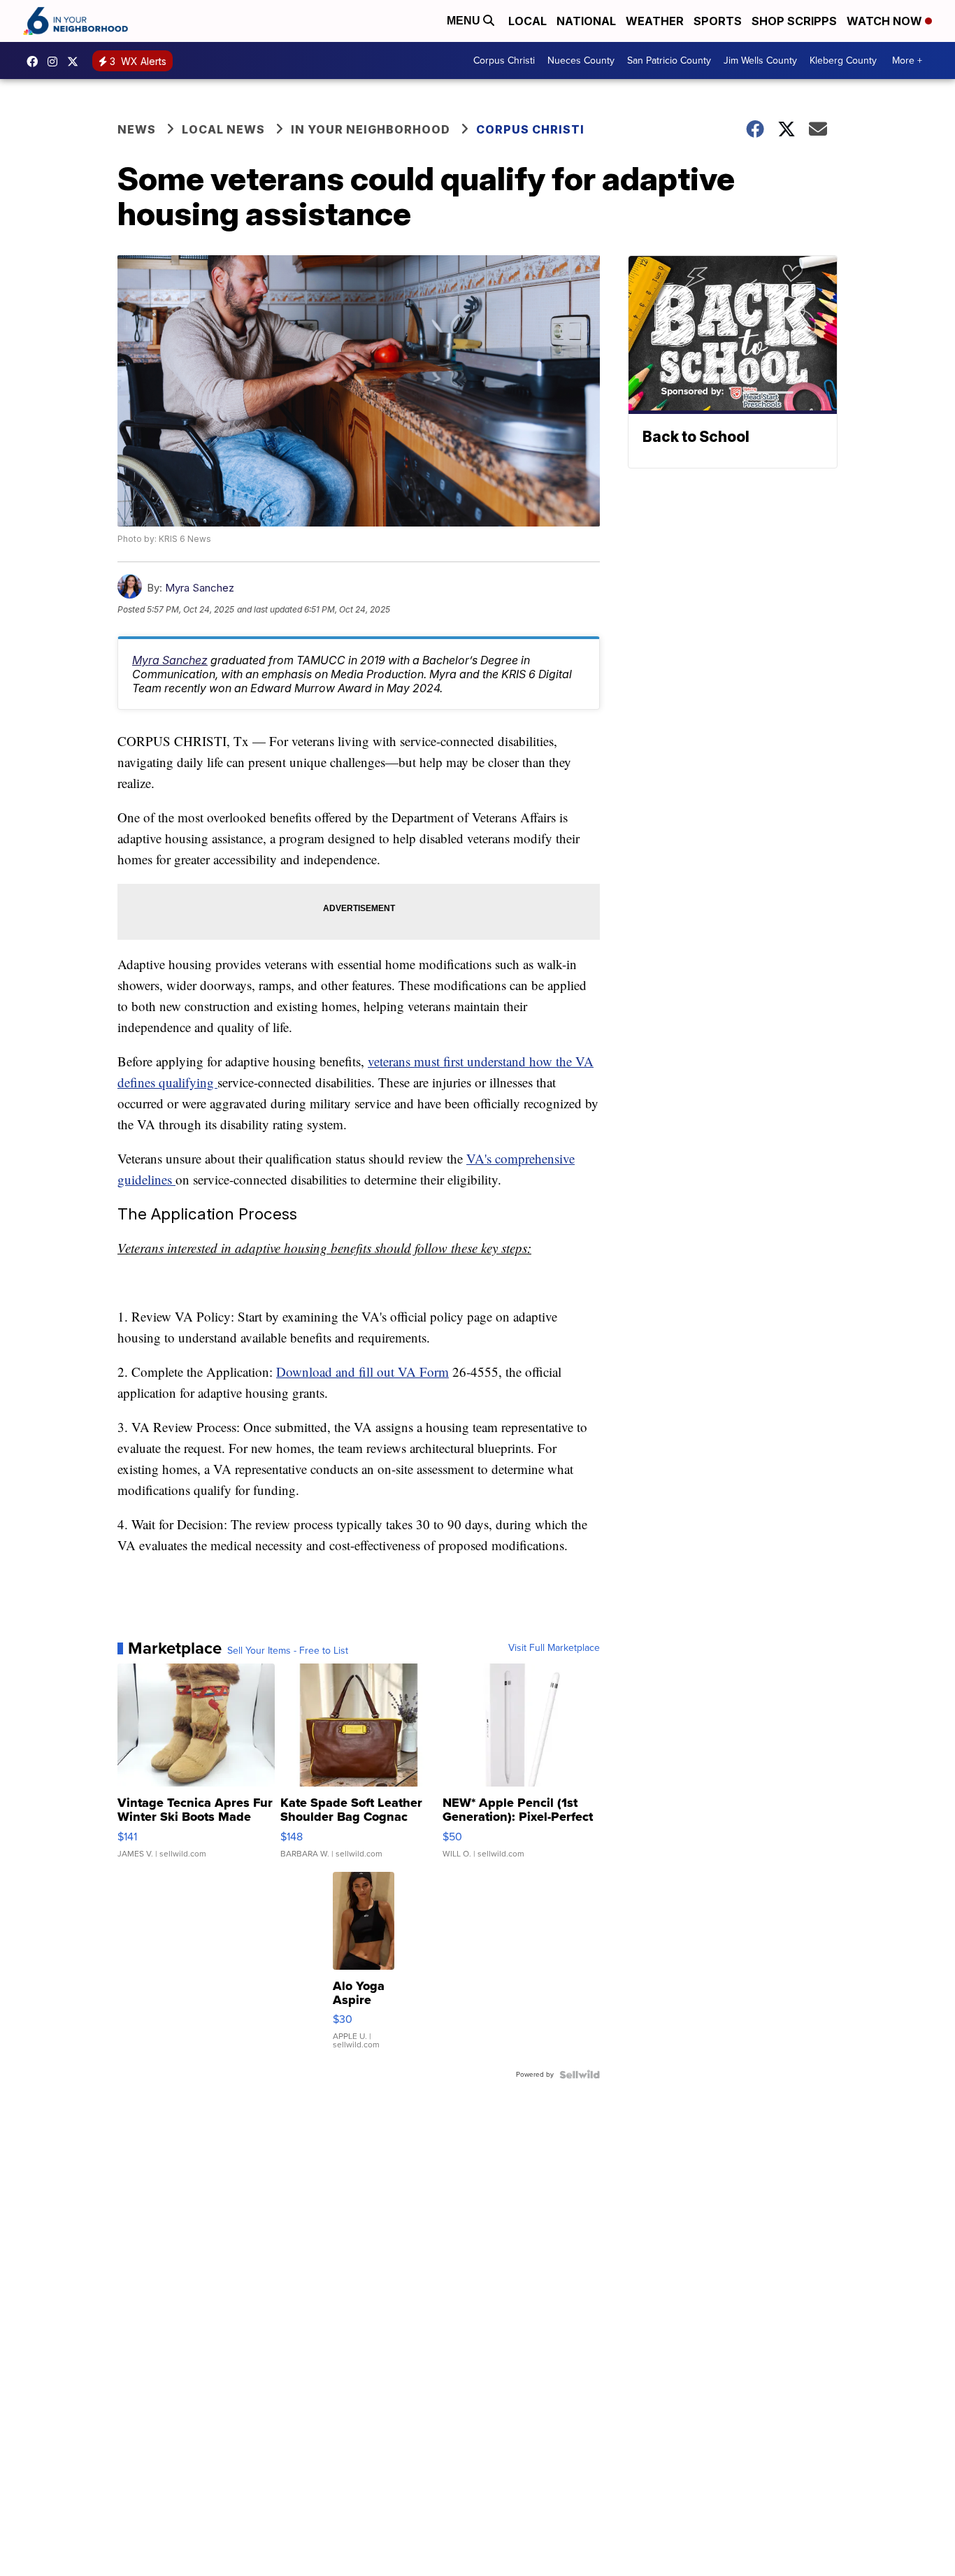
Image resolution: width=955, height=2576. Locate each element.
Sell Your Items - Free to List (288, 1651)
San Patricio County (669, 60)
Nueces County (581, 60)
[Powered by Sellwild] (580, 2075)
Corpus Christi (504, 60)
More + (907, 60)
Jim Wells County (760, 60)
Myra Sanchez (200, 588)
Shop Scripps (794, 21)
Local (527, 21)
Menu (465, 21)
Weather (655, 21)
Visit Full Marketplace (554, 1648)
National (586, 21)
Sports (718, 21)
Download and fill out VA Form (362, 1372)
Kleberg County (843, 60)
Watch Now (886, 21)
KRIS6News (36, 62)
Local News (223, 129)
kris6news (56, 62)
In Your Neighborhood (371, 129)
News (137, 129)
